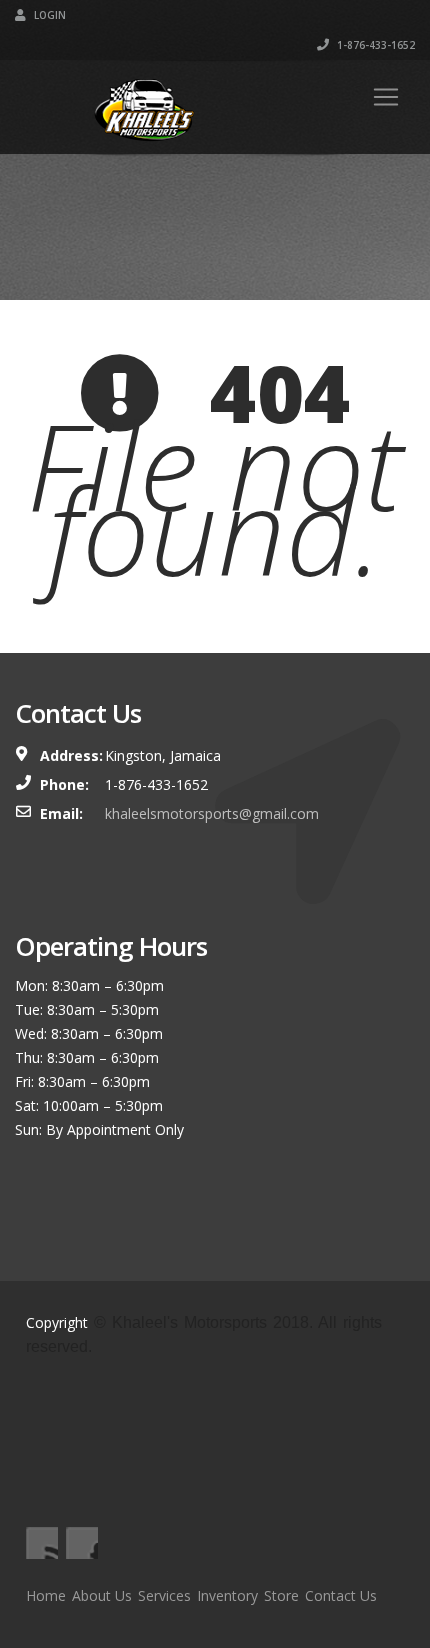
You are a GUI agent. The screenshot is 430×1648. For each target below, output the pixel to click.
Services (164, 1595)
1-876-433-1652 (374, 45)
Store (281, 1595)
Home (46, 1595)
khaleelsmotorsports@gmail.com (212, 813)
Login (48, 15)
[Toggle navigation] (386, 97)
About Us (102, 1595)
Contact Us (341, 1595)
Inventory (227, 1595)
